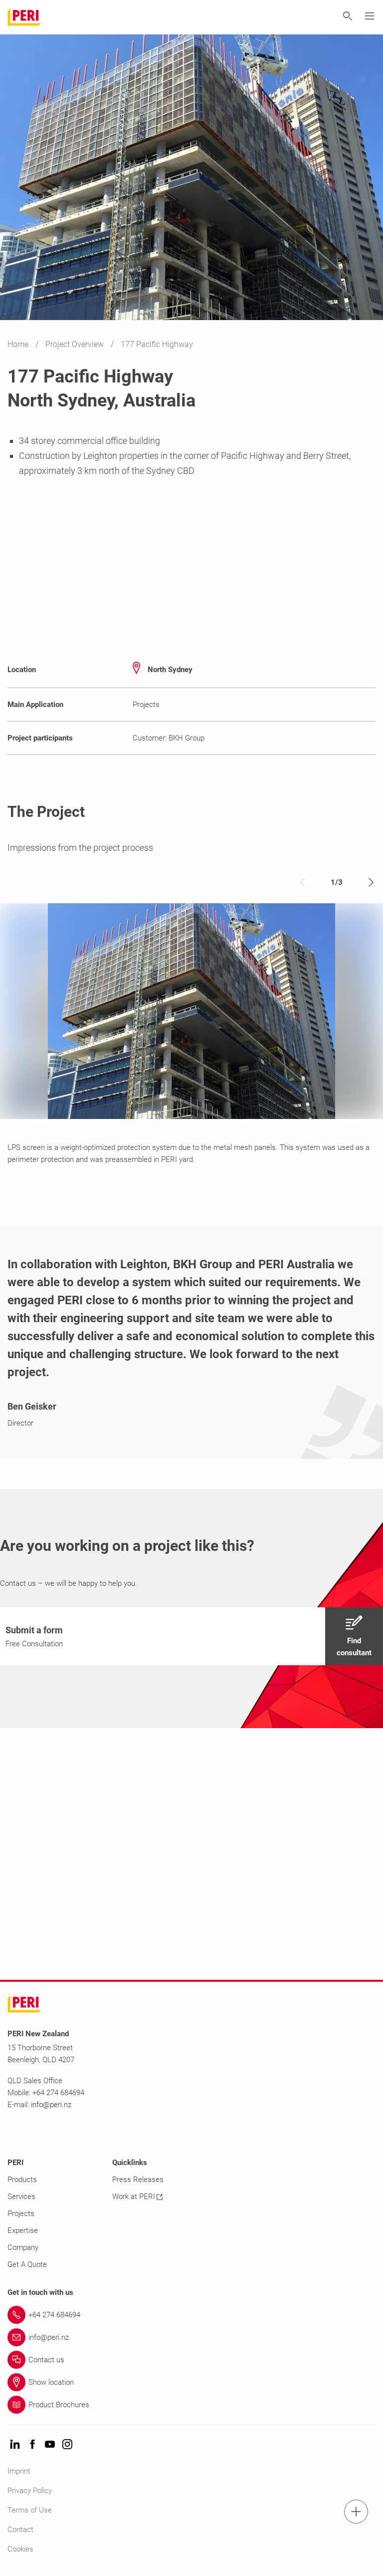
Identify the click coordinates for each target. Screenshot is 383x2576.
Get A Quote (27, 2264)
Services (21, 2197)
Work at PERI (134, 2197)
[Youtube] (50, 2445)
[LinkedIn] (15, 2445)
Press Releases (138, 2180)
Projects (21, 2213)
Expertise (23, 2230)
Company (23, 2247)
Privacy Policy (30, 2491)
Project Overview (76, 344)
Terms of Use (30, 2510)
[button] (191, 1636)
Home (19, 344)
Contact (20, 2530)
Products (22, 2180)
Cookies (20, 2549)
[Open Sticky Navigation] (356, 2512)
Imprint (19, 2471)
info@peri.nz (51, 2105)
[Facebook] (32, 2445)
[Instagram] (67, 2445)
